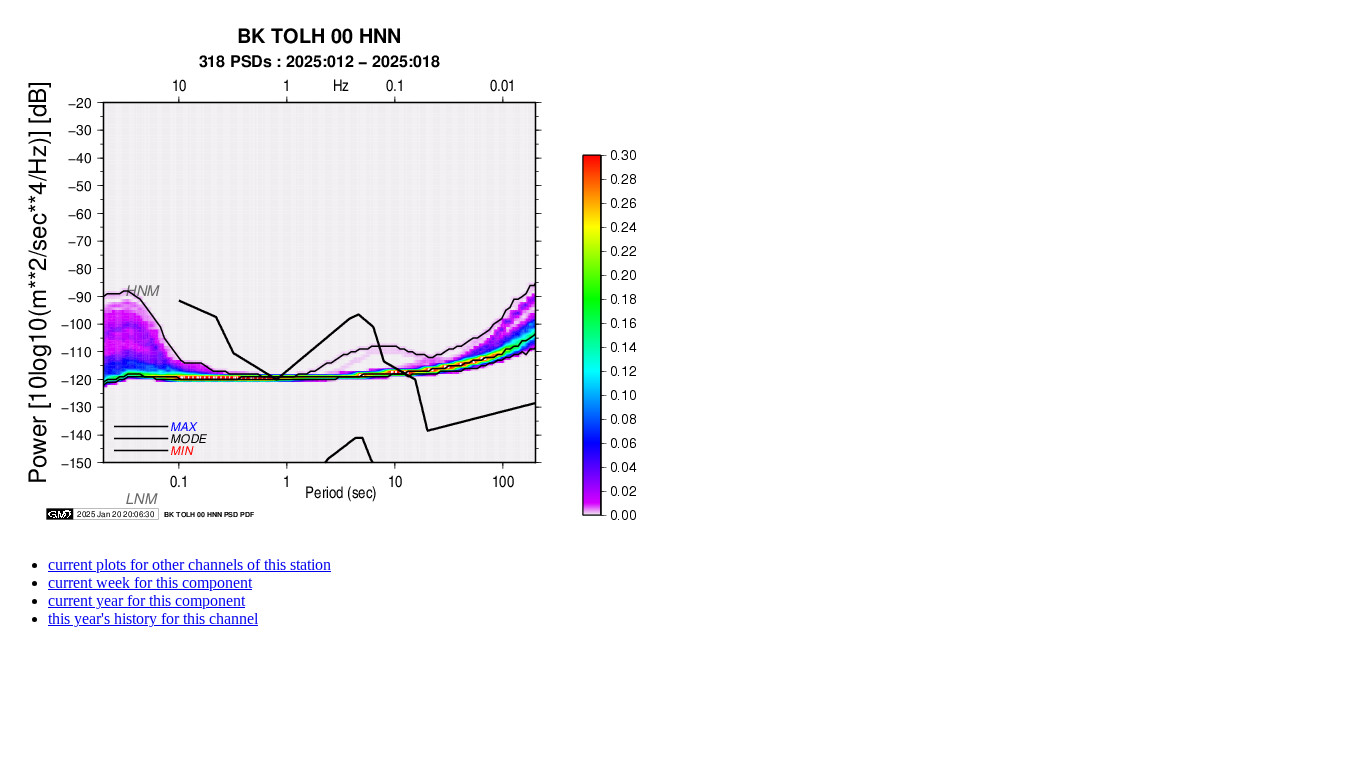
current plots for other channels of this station (189, 564)
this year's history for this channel (153, 618)
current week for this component (150, 582)
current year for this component (146, 600)
